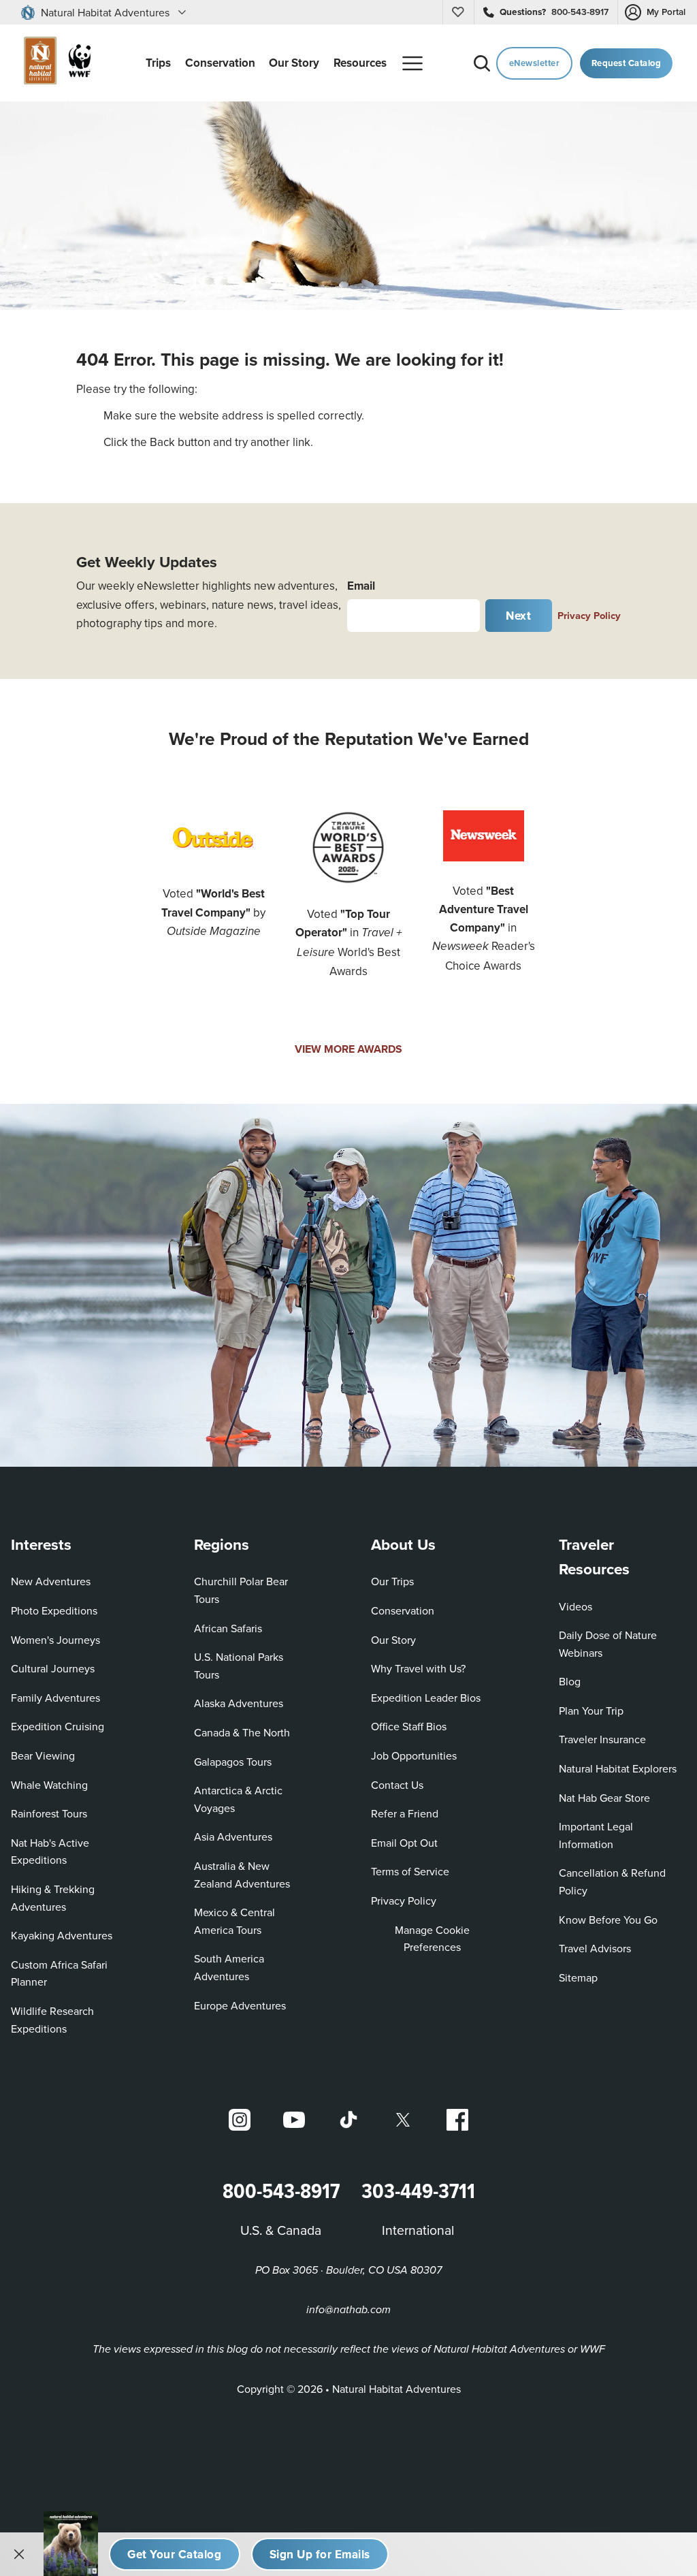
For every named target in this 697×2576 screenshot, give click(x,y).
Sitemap (578, 1977)
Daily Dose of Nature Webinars (608, 1644)
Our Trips (392, 1581)
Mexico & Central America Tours (234, 1921)
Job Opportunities (414, 1755)
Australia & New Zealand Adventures (242, 1875)
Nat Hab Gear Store (604, 1797)
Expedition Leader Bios (426, 1698)
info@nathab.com (348, 2310)
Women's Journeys (55, 1640)
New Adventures (51, 1581)
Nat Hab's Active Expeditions (50, 1851)
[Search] (482, 63)
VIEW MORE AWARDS (348, 1049)
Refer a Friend (405, 1813)
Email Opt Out (404, 1842)
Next (518, 616)
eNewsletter (535, 63)
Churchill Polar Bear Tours (241, 1590)
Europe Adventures (240, 2005)
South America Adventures (229, 1967)
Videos (576, 1606)
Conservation (403, 1610)
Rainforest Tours (49, 1813)
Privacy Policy (589, 615)
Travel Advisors (595, 1948)
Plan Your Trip (591, 1711)
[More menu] (412, 63)
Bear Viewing (43, 1755)
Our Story (393, 1640)
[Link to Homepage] (54, 63)
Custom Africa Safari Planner (70, 1973)
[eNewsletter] (320, 2554)
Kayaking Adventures (62, 1935)
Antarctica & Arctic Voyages (238, 1799)
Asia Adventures (233, 1836)
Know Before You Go (608, 1920)
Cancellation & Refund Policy (616, 1881)
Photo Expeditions (54, 1610)
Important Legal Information (596, 1835)
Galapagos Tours (233, 1762)
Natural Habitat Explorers (618, 1768)
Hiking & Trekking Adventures (53, 1898)
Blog (570, 1681)
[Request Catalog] (175, 2554)
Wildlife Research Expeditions (52, 2020)
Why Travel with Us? (418, 1668)
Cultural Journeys (53, 1668)
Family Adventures (55, 1698)
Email (361, 586)
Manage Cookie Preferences (432, 1939)
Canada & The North (242, 1732)
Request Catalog (627, 63)
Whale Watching (49, 1785)
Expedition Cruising (58, 1726)
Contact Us (397, 1785)
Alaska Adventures (239, 1703)
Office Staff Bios (409, 1726)
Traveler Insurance (602, 1739)
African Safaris (228, 1628)
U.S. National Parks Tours (239, 1666)
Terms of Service (410, 1871)
